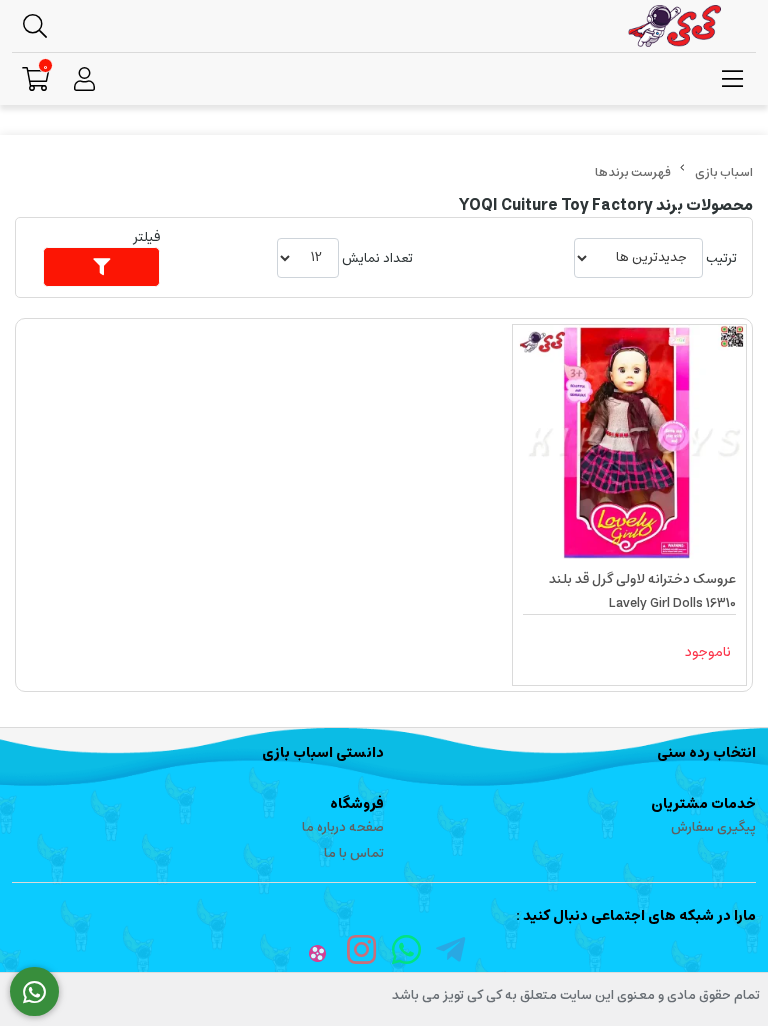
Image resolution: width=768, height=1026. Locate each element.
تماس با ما (354, 853)
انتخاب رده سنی (706, 753)
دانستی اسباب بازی (323, 753)
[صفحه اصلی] (724, 172)
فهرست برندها (633, 172)
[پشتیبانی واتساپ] (34, 992)
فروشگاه (357, 804)
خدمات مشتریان (703, 804)
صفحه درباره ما (343, 827)
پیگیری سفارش (713, 827)
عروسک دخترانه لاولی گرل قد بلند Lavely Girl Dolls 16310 (642, 591)
